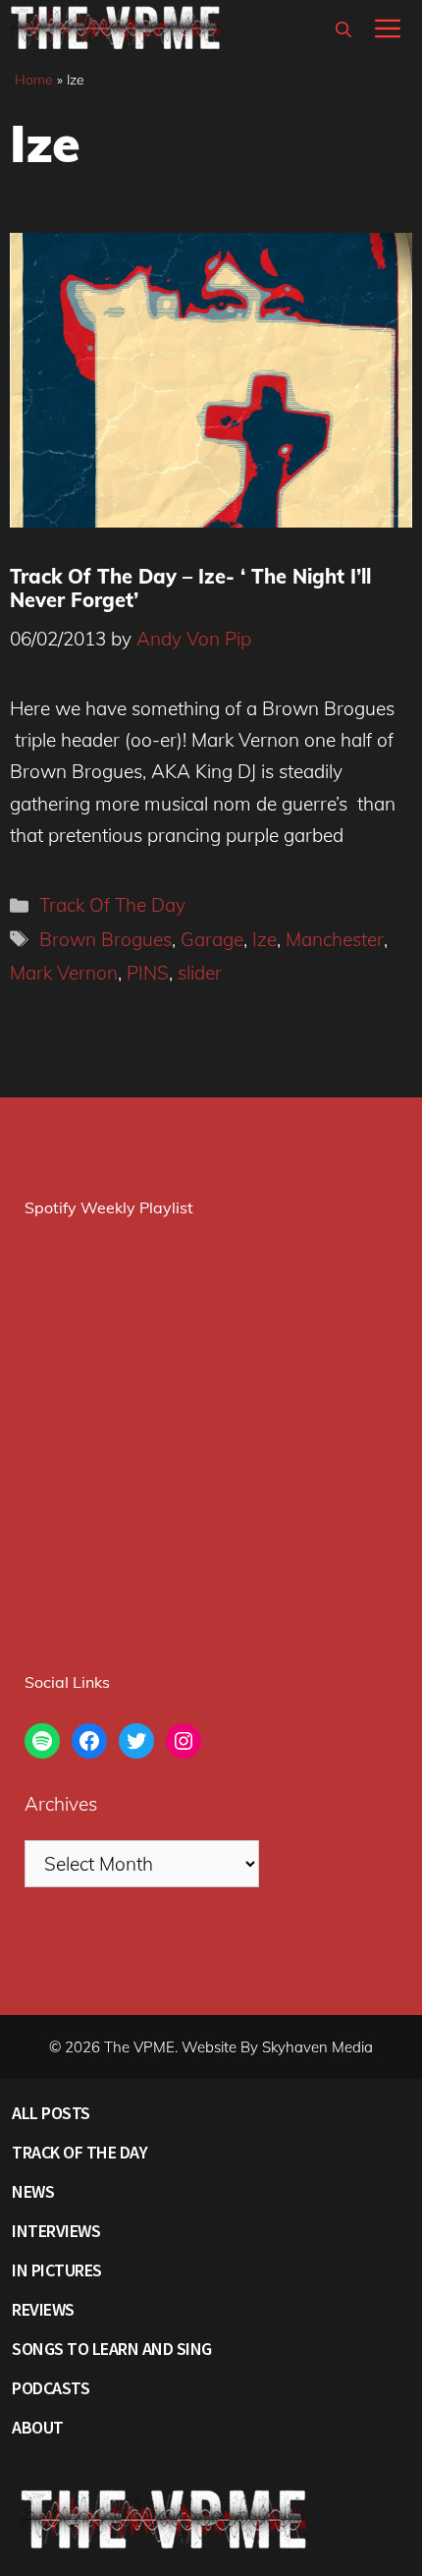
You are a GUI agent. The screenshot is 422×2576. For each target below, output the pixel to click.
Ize (264, 939)
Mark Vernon (64, 973)
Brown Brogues (105, 939)
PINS (148, 973)
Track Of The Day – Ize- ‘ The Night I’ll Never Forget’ (190, 588)
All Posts (51, 2113)
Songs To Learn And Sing (112, 2349)
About (38, 2427)
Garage (212, 939)
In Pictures (57, 2270)
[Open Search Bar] (343, 29)
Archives (61, 1804)
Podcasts (51, 2388)
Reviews (43, 2309)
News (33, 2191)
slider (200, 973)
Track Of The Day (112, 905)
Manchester (335, 939)
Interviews (56, 2231)
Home (34, 80)
